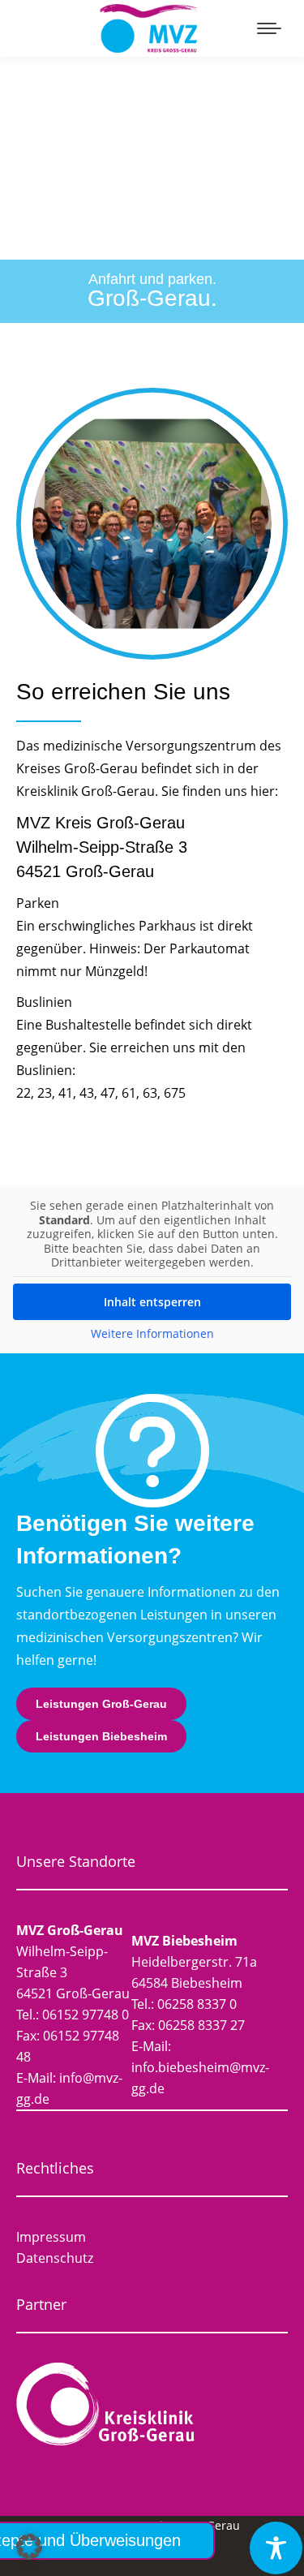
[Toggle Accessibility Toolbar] (276, 2548)
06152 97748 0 (86, 2015)
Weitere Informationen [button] (152, 1334)
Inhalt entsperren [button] (152, 1302)
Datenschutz (55, 2258)
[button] (29, 2547)
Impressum (51, 2237)
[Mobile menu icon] (269, 28)
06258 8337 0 (197, 2004)
